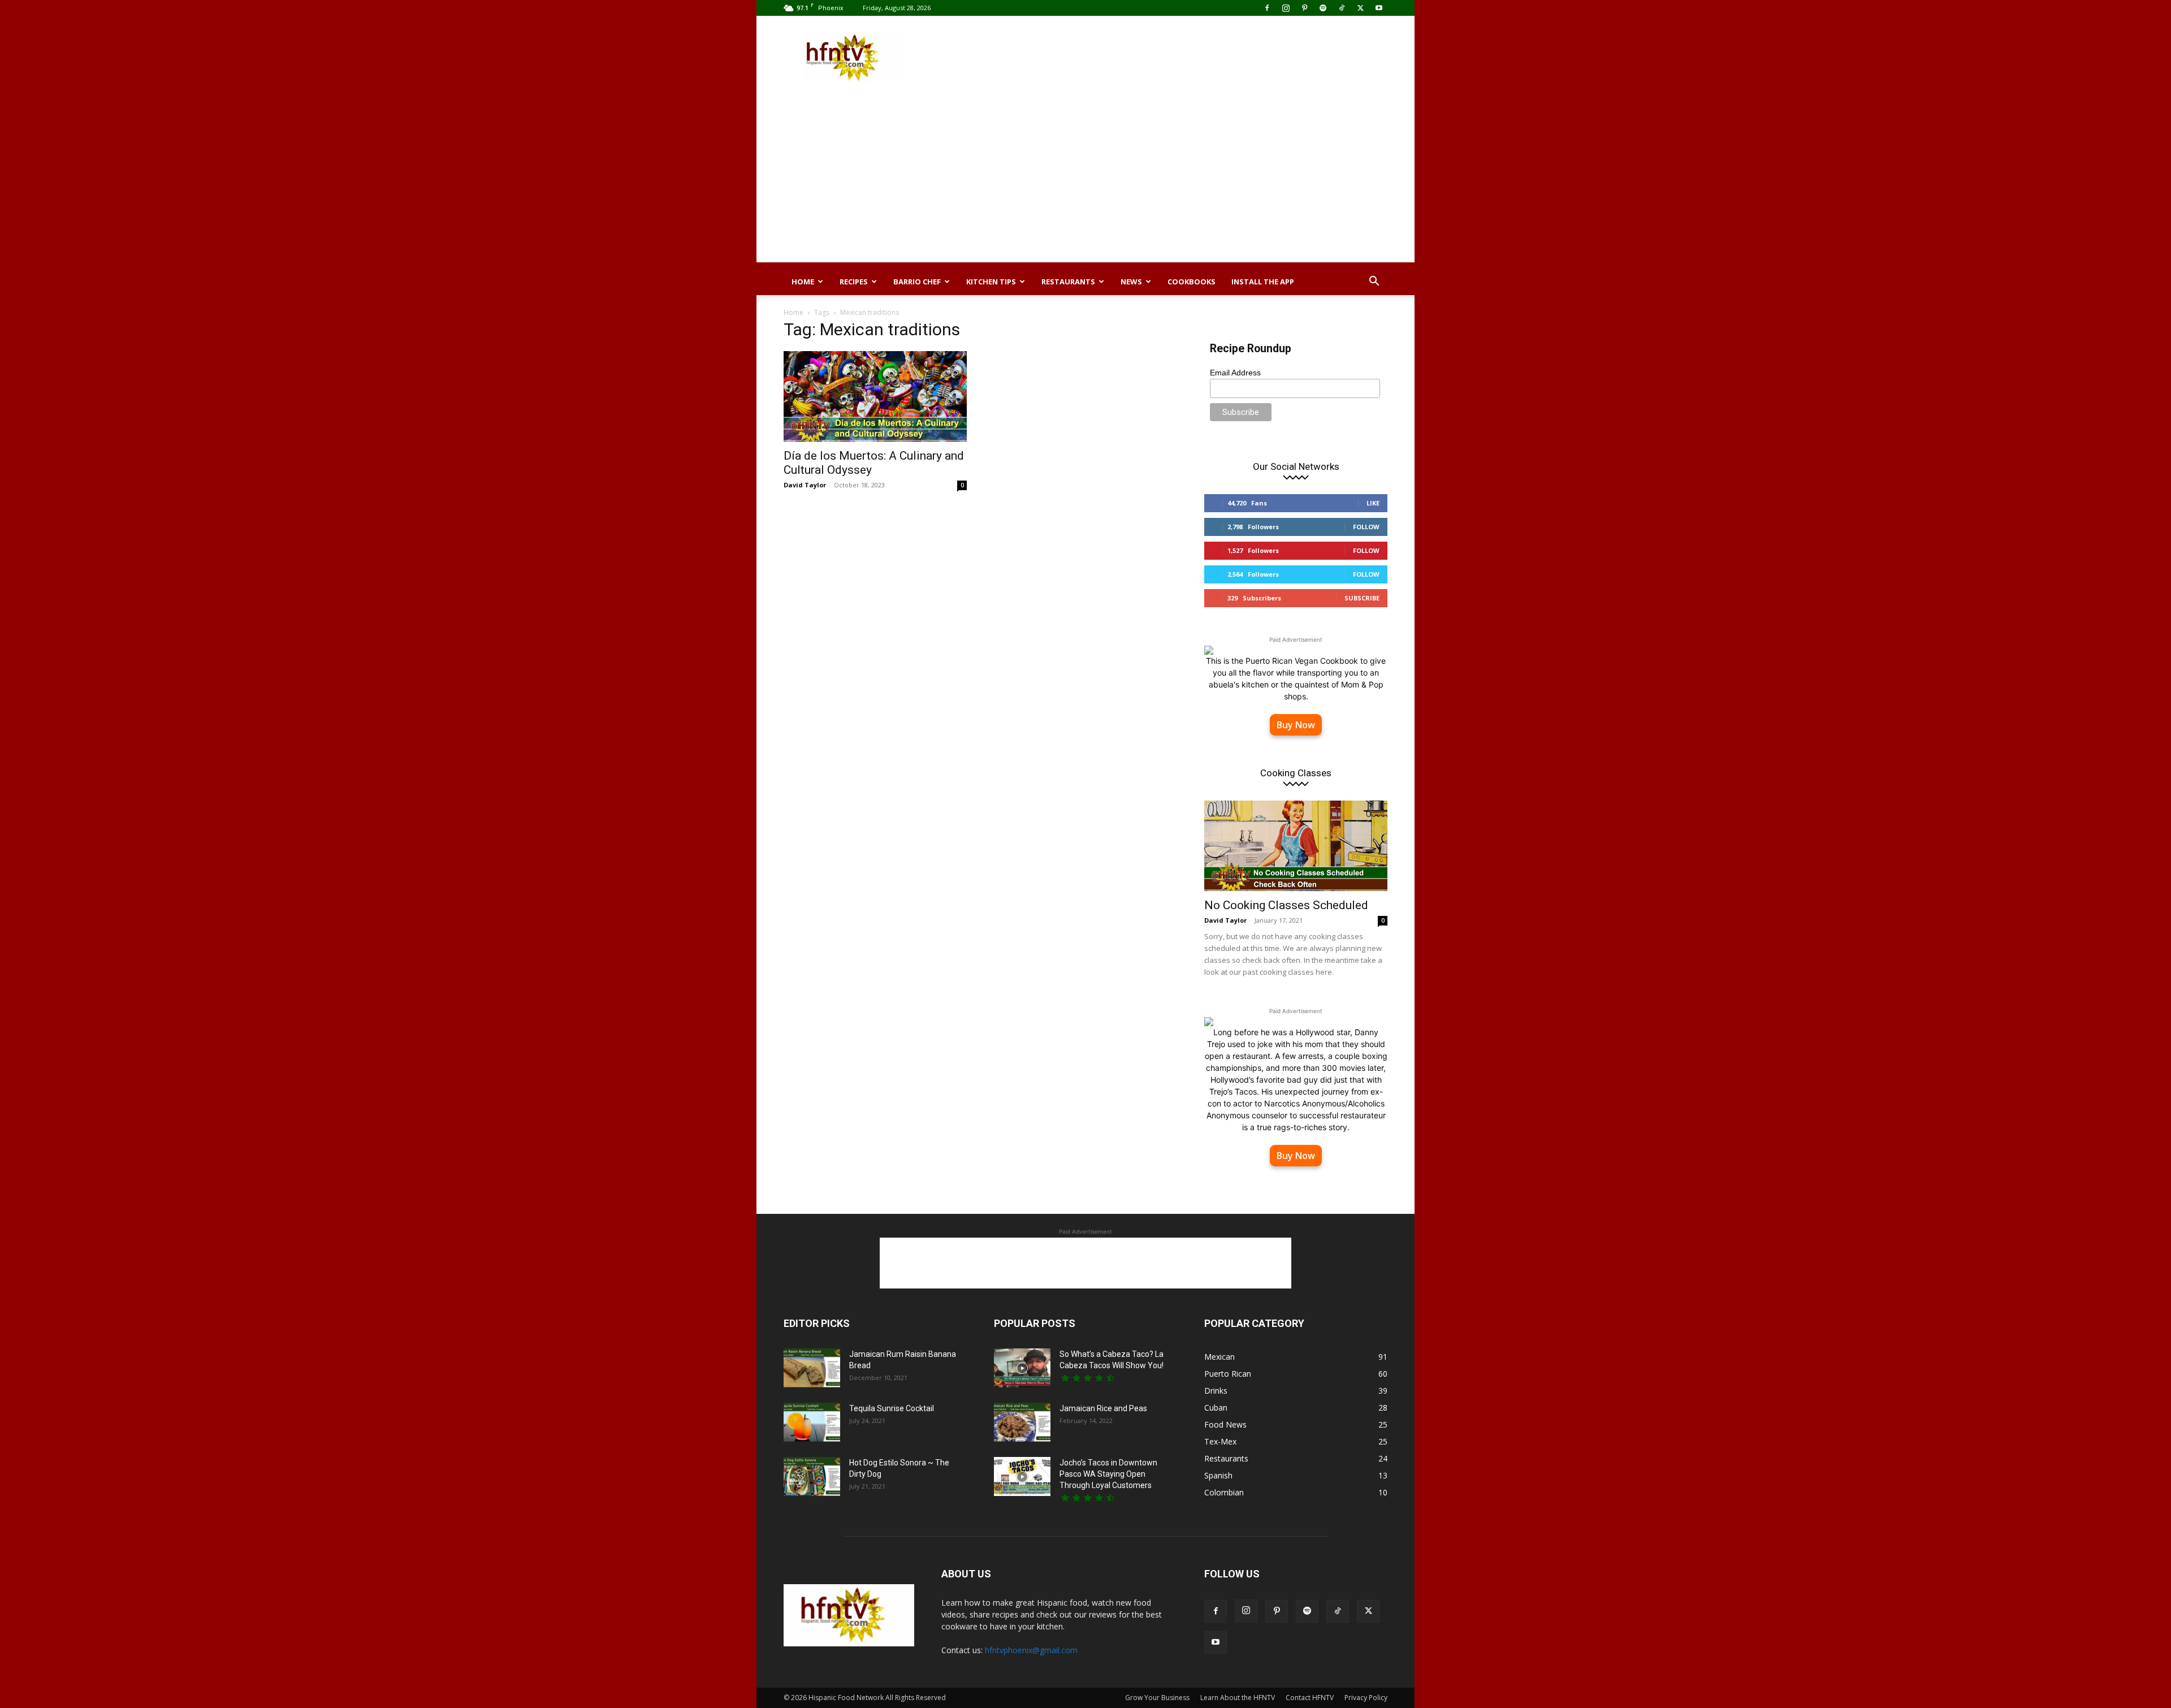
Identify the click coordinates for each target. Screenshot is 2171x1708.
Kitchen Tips (991, 282)
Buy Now (1296, 725)
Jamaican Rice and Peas (1103, 1408)
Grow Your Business (1157, 1698)
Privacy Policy (1366, 1698)
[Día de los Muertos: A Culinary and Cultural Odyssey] (875, 396)
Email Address (1235, 373)
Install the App (1263, 282)
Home (803, 282)
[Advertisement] (1182, 57)
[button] (1374, 282)
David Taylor (805, 485)
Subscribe (1362, 598)
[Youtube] (1379, 8)
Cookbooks (1192, 282)
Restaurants (1068, 282)
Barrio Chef (917, 282)
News (1131, 282)
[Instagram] (1286, 8)
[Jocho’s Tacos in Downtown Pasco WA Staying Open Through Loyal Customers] (1022, 1476)
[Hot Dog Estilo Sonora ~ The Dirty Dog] (812, 1476)
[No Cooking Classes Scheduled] (1296, 846)
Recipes (854, 282)
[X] (1360, 8)
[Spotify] (1323, 8)
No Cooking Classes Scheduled (1286, 905)
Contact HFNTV (1310, 1698)
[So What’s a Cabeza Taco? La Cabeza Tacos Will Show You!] (1022, 1368)
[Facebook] (1267, 8)
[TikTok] (1342, 8)
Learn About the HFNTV (1238, 1698)
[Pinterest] (1304, 8)
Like (1373, 503)
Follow (1366, 527)
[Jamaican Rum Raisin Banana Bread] (812, 1368)
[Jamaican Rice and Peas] (1022, 1422)
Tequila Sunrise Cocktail (892, 1408)
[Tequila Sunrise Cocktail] (812, 1422)
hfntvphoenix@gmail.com (1031, 1650)
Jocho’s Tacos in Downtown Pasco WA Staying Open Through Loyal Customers (1108, 1474)
